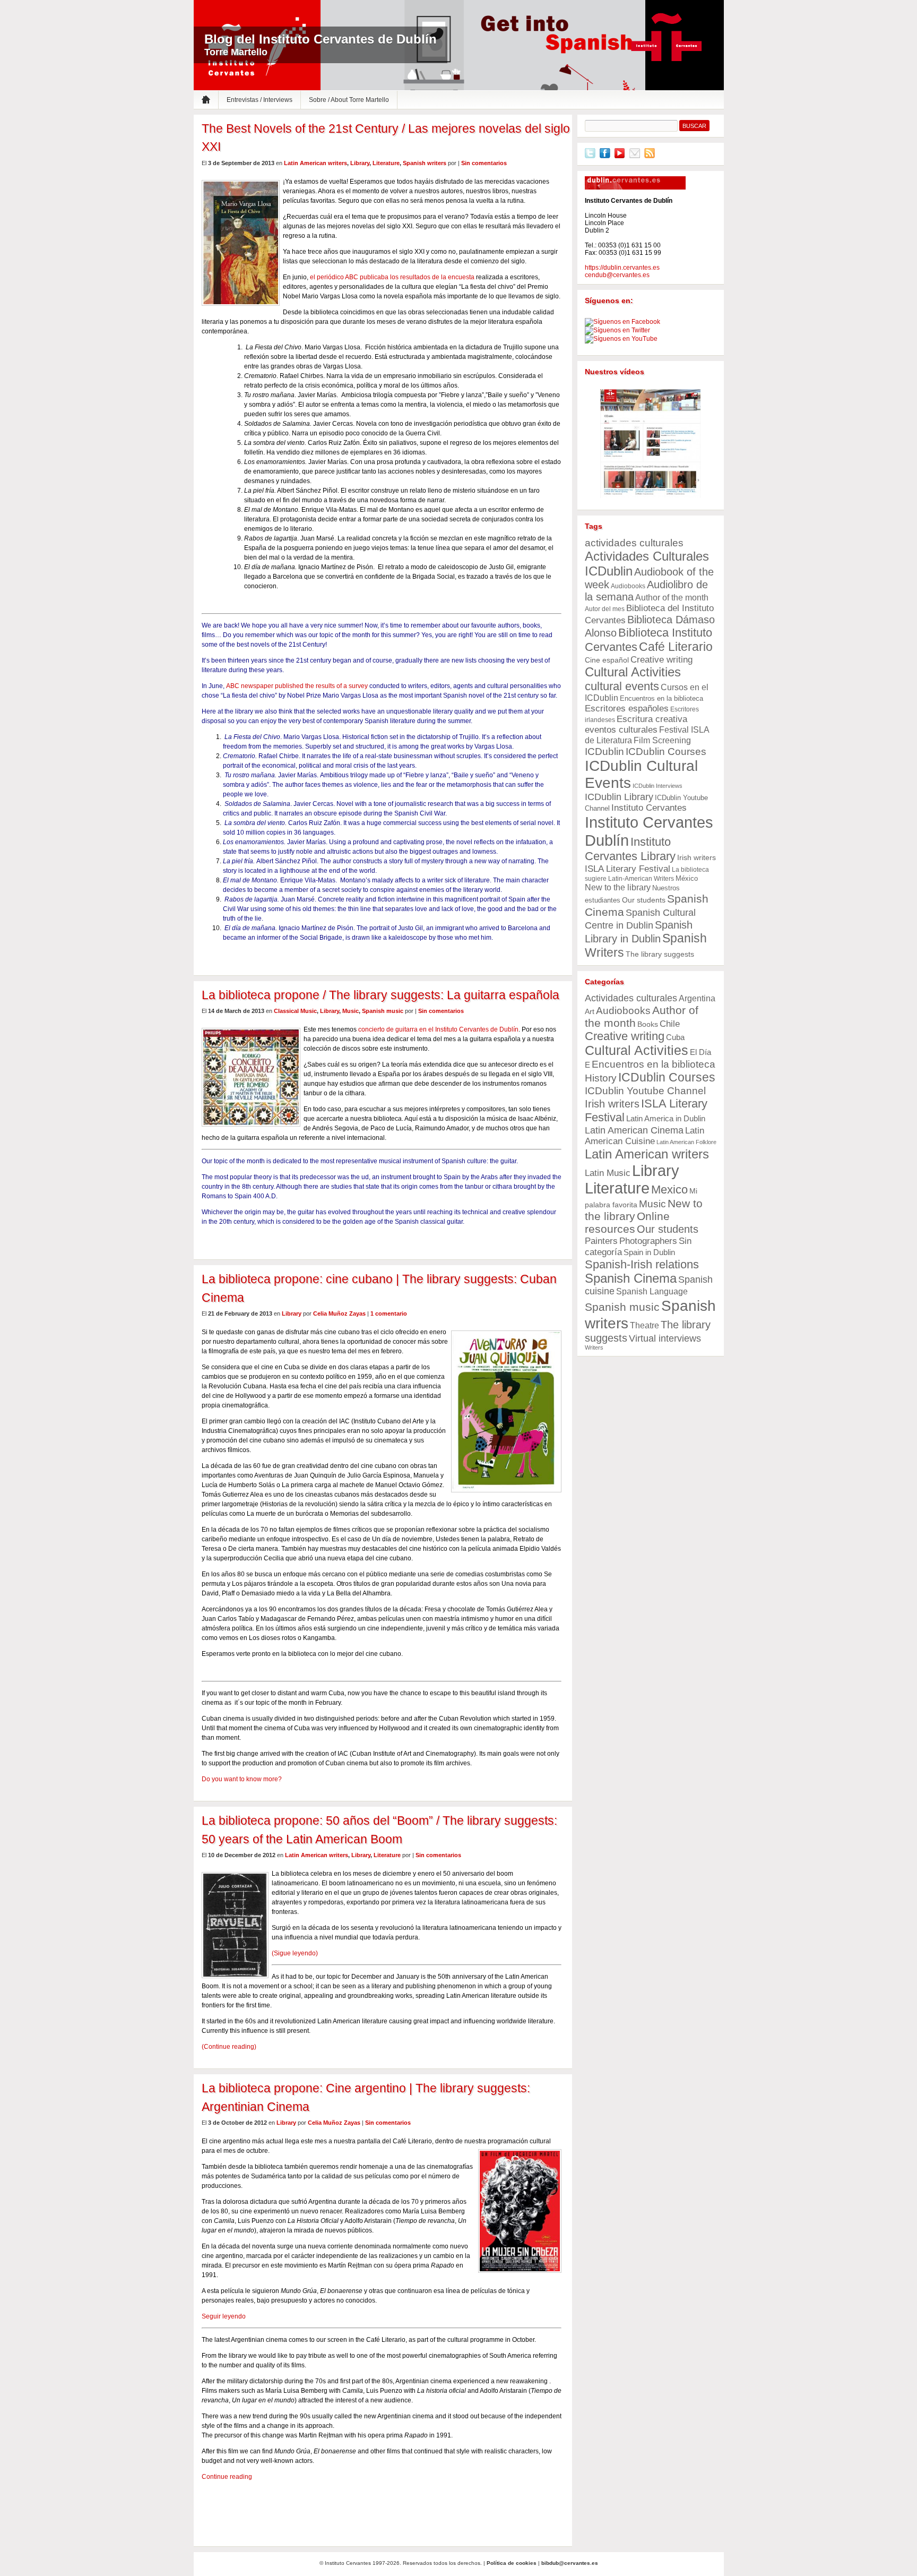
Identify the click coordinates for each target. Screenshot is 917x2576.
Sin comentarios (484, 163)
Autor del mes (605, 609)
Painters (601, 1241)
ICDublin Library (619, 797)
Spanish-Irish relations (642, 1264)
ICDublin (604, 752)
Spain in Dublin (649, 1252)
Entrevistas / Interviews (259, 100)
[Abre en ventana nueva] (590, 156)
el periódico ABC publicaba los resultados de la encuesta (392, 277)
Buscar (694, 126)
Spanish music (383, 1011)
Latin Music (608, 1173)
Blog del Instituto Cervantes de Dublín (321, 39)
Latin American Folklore (686, 1142)
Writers (594, 1347)
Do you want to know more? (242, 1779)
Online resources (627, 1222)
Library (360, 163)
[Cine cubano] (202, 1670)
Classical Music (295, 1011)
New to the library (618, 887)
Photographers (648, 1241)
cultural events (622, 686)
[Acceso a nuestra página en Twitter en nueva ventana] (617, 330)
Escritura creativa (652, 719)
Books (648, 1024)
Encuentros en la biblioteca (661, 698)
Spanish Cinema (631, 1278)
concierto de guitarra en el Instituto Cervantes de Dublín (438, 1029)
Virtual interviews (665, 1338)
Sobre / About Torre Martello (349, 100)
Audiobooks (628, 586)
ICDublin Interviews (658, 786)
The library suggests (660, 954)
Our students (644, 900)
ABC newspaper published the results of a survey (297, 686)
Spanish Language (652, 1291)
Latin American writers (315, 163)
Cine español (607, 660)
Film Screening (662, 740)
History (601, 1078)
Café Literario (676, 647)
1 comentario (389, 1313)
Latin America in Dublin (666, 1118)
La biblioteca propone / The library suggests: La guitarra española (380, 995)
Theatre (645, 1325)
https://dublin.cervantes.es (622, 268)
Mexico (669, 1190)
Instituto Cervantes (667, 38)
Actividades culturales (631, 998)
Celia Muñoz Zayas (339, 1313)
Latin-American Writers (641, 879)
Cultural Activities (633, 672)
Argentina (697, 998)
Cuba (675, 1037)
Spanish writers (425, 163)
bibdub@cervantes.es (570, 2563)
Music (351, 1011)
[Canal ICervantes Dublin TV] (651, 444)
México (687, 878)
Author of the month (672, 597)
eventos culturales (621, 730)
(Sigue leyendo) (295, 1953)
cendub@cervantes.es (617, 275)
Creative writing (661, 659)
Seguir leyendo (224, 2316)
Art (590, 1011)
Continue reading (227, 2477)
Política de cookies (512, 2563)
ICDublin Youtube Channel (645, 1090)
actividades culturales (634, 543)
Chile (670, 1024)
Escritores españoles (627, 708)
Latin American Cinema (634, 1130)
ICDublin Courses (666, 751)
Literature (386, 163)
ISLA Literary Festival (628, 869)
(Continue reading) (229, 2047)
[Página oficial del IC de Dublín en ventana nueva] (635, 187)
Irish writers (697, 857)
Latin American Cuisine (645, 1136)
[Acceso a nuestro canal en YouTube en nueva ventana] (621, 339)
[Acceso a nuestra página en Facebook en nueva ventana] (622, 322)
